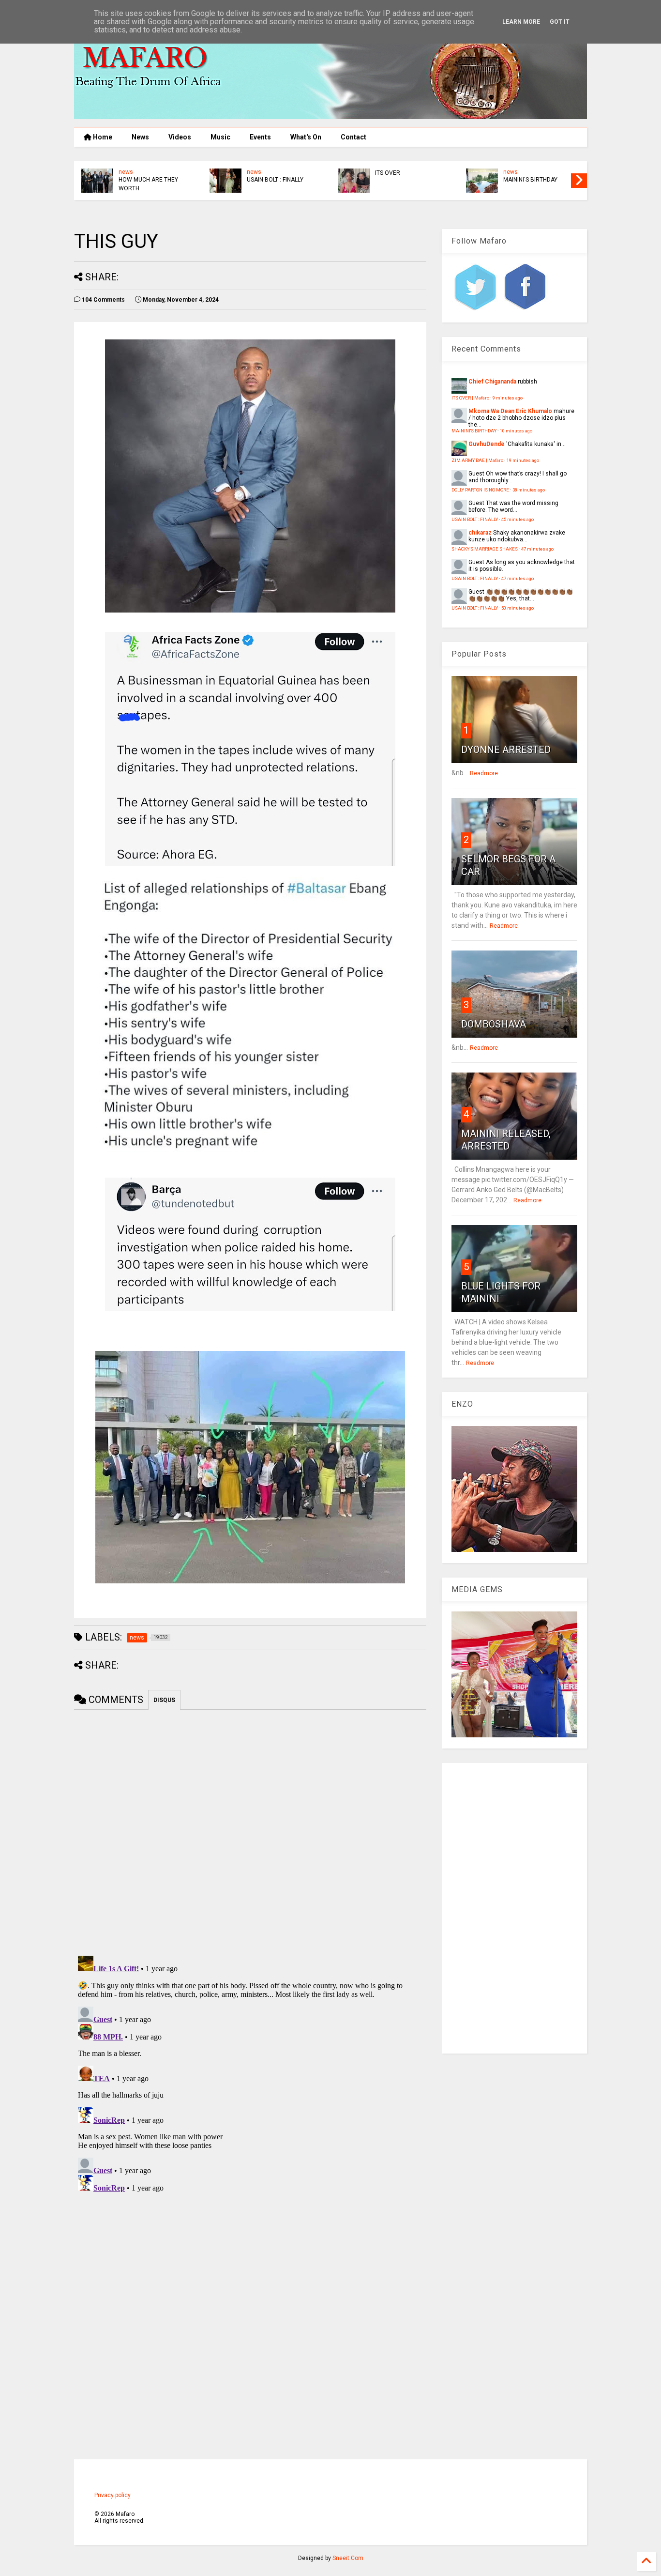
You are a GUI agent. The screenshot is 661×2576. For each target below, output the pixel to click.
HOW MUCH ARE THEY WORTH (405, 184)
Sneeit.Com (348, 2558)
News (140, 137)
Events (260, 137)
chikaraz (480, 533)
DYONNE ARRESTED (506, 750)
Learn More (521, 22)
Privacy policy (113, 2495)
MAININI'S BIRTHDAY (474, 431)
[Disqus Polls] (250, 1831)
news (254, 172)
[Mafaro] (330, 115)
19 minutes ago (523, 460)
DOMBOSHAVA (494, 1024)
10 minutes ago (516, 431)
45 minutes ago (518, 519)
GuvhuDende (487, 444)
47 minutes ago (537, 549)
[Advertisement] (514, 1908)
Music (220, 137)
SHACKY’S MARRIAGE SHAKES (485, 549)
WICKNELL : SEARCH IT (277, 180)
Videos (180, 137)
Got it (560, 22)
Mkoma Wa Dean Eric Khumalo (510, 411)
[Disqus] (250, 2073)
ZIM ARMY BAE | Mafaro (477, 460)
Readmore (484, 773)
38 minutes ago (529, 490)
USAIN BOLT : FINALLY (532, 180)
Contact (353, 137)
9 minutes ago (508, 398)
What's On (306, 137)
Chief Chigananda (492, 382)
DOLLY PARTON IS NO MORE (480, 490)
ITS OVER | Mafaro (470, 398)
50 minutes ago (518, 608)
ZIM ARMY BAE (139, 173)
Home (102, 137)
